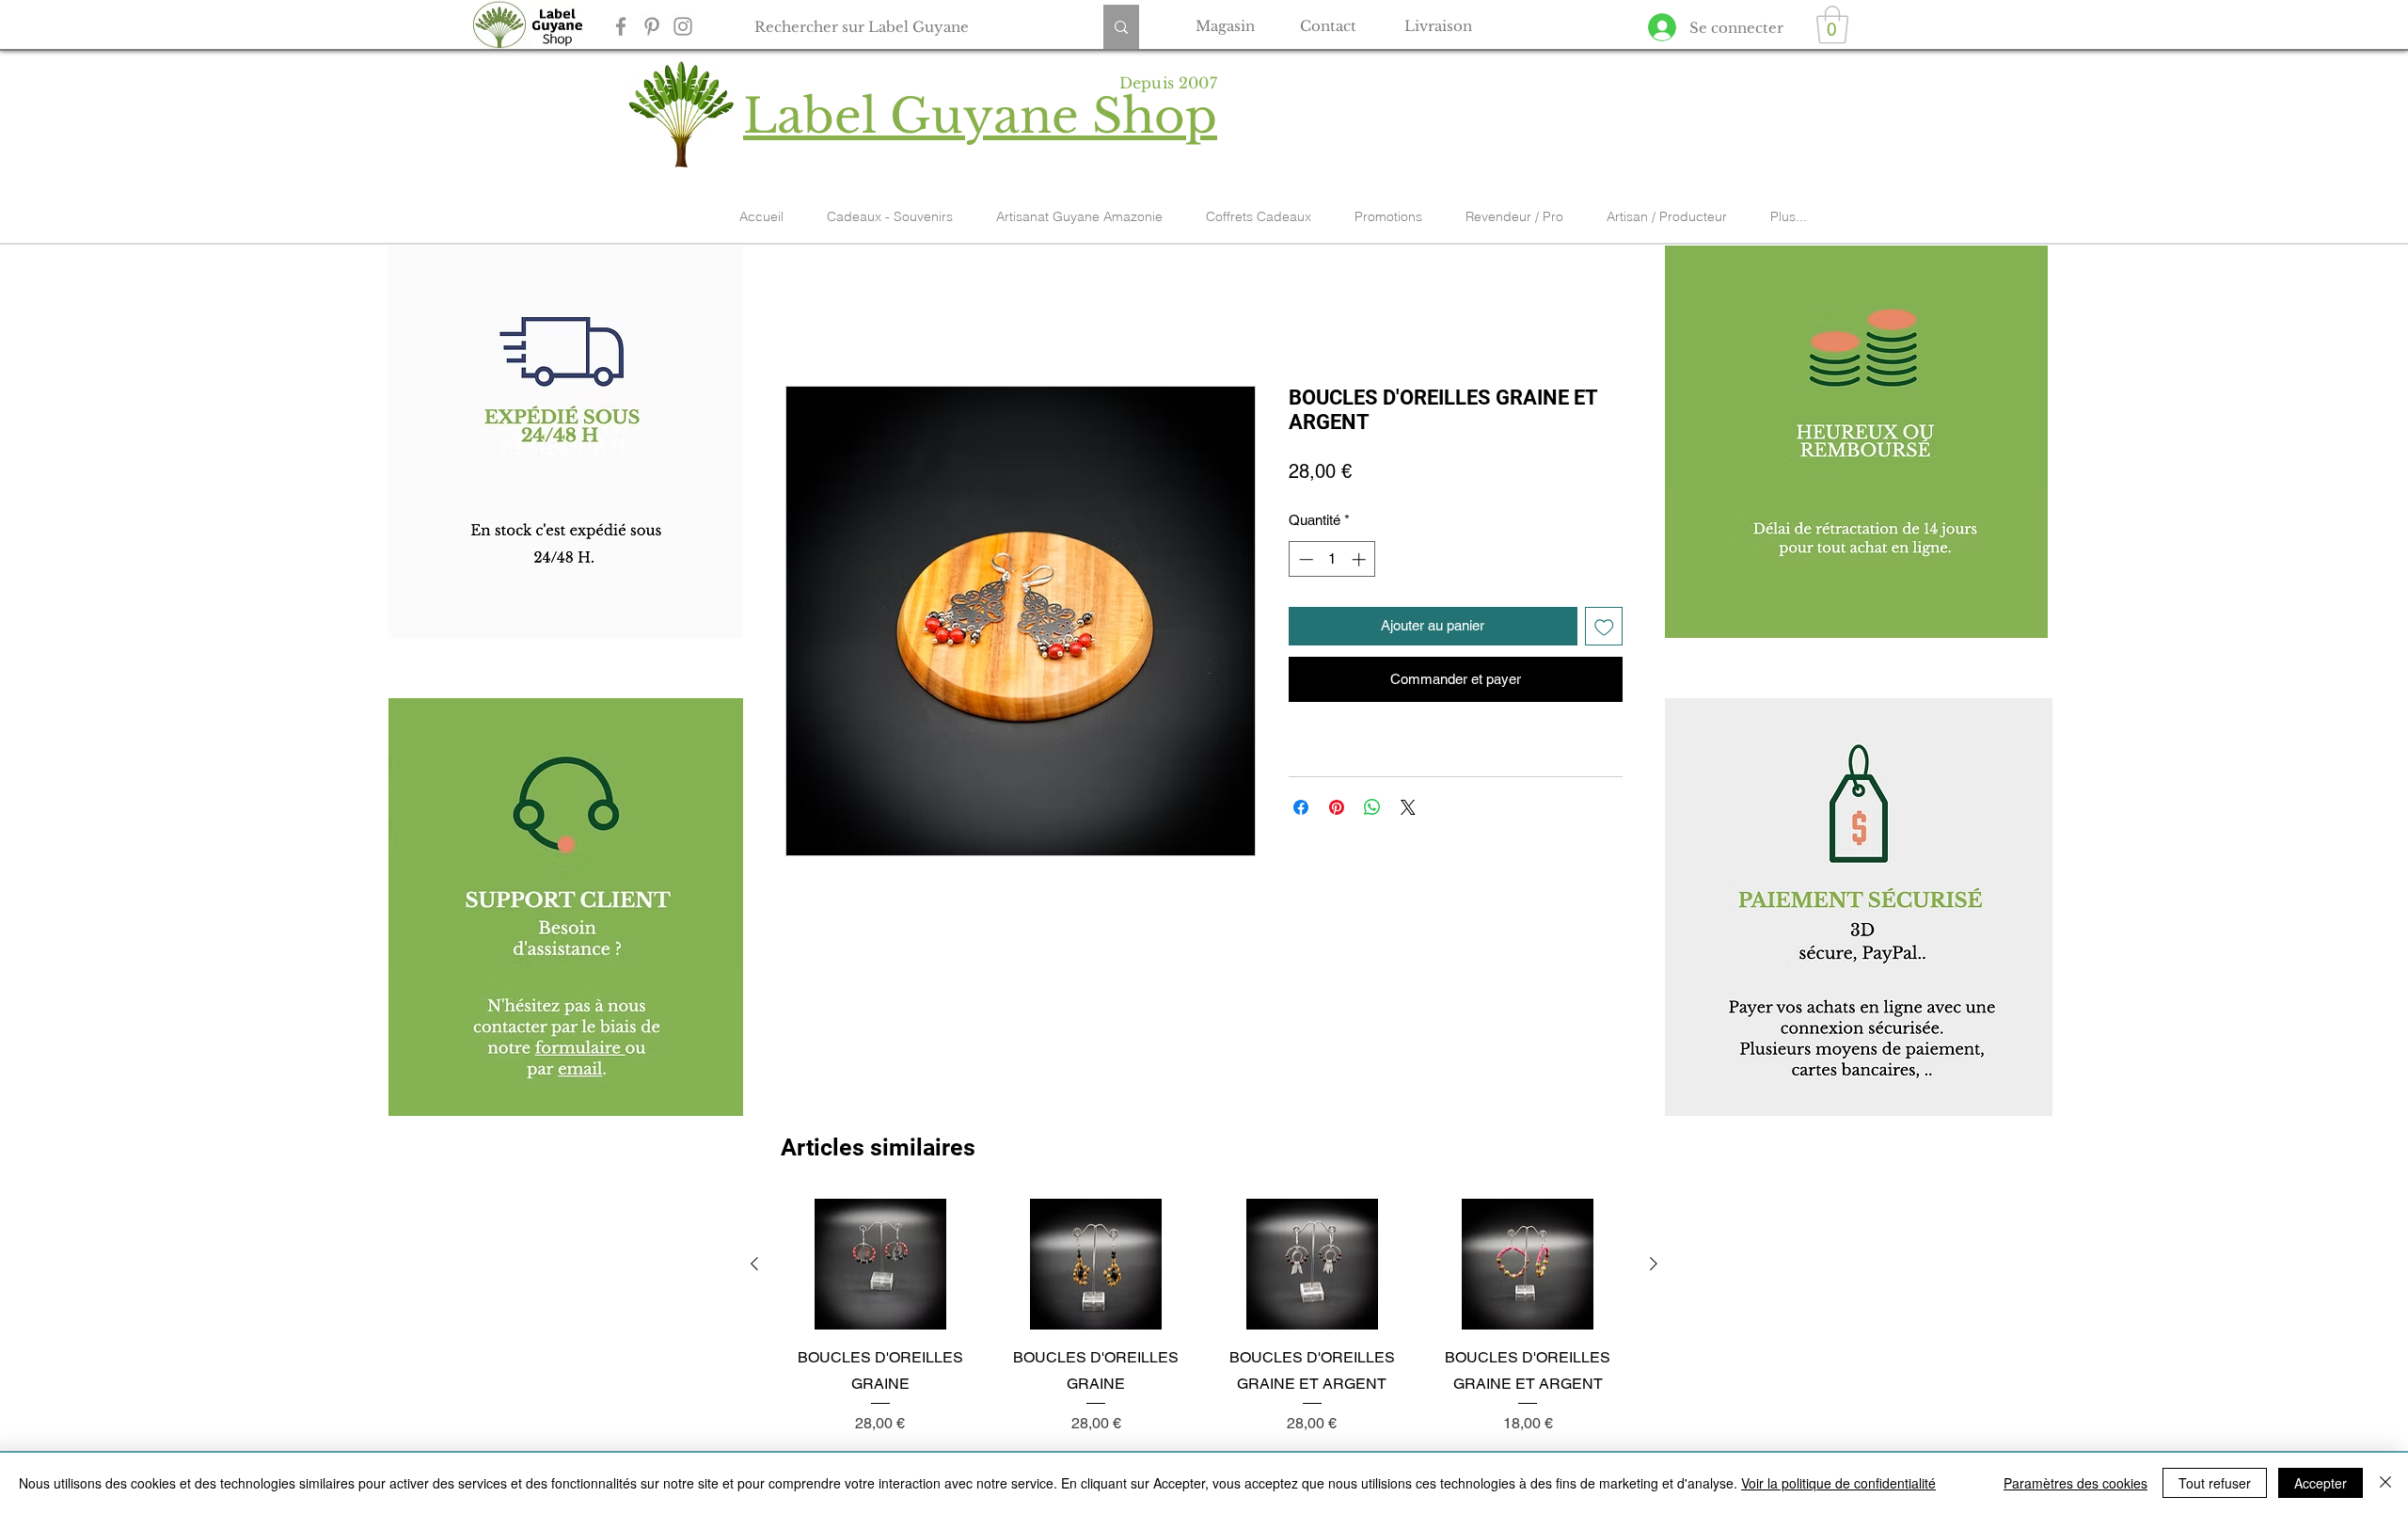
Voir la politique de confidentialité (1838, 1483)
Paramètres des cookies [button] (2075, 1483)
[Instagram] (683, 26)
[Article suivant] (1654, 1264)
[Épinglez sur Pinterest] (1337, 807)
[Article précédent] (754, 1264)
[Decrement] (1304, 559)
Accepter (2321, 1483)
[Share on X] (1408, 807)
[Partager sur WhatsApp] (1372, 807)
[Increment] (1361, 559)
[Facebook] (621, 26)
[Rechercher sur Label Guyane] (1121, 27)
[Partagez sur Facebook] (1301, 807)
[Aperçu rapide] (880, 1265)
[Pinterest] (652, 26)
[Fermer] (2385, 1483)
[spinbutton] (1332, 559)
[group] (1204, 1317)
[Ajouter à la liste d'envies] (1604, 626)
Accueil (810, 315)
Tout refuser (2215, 1483)
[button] (1832, 24)
